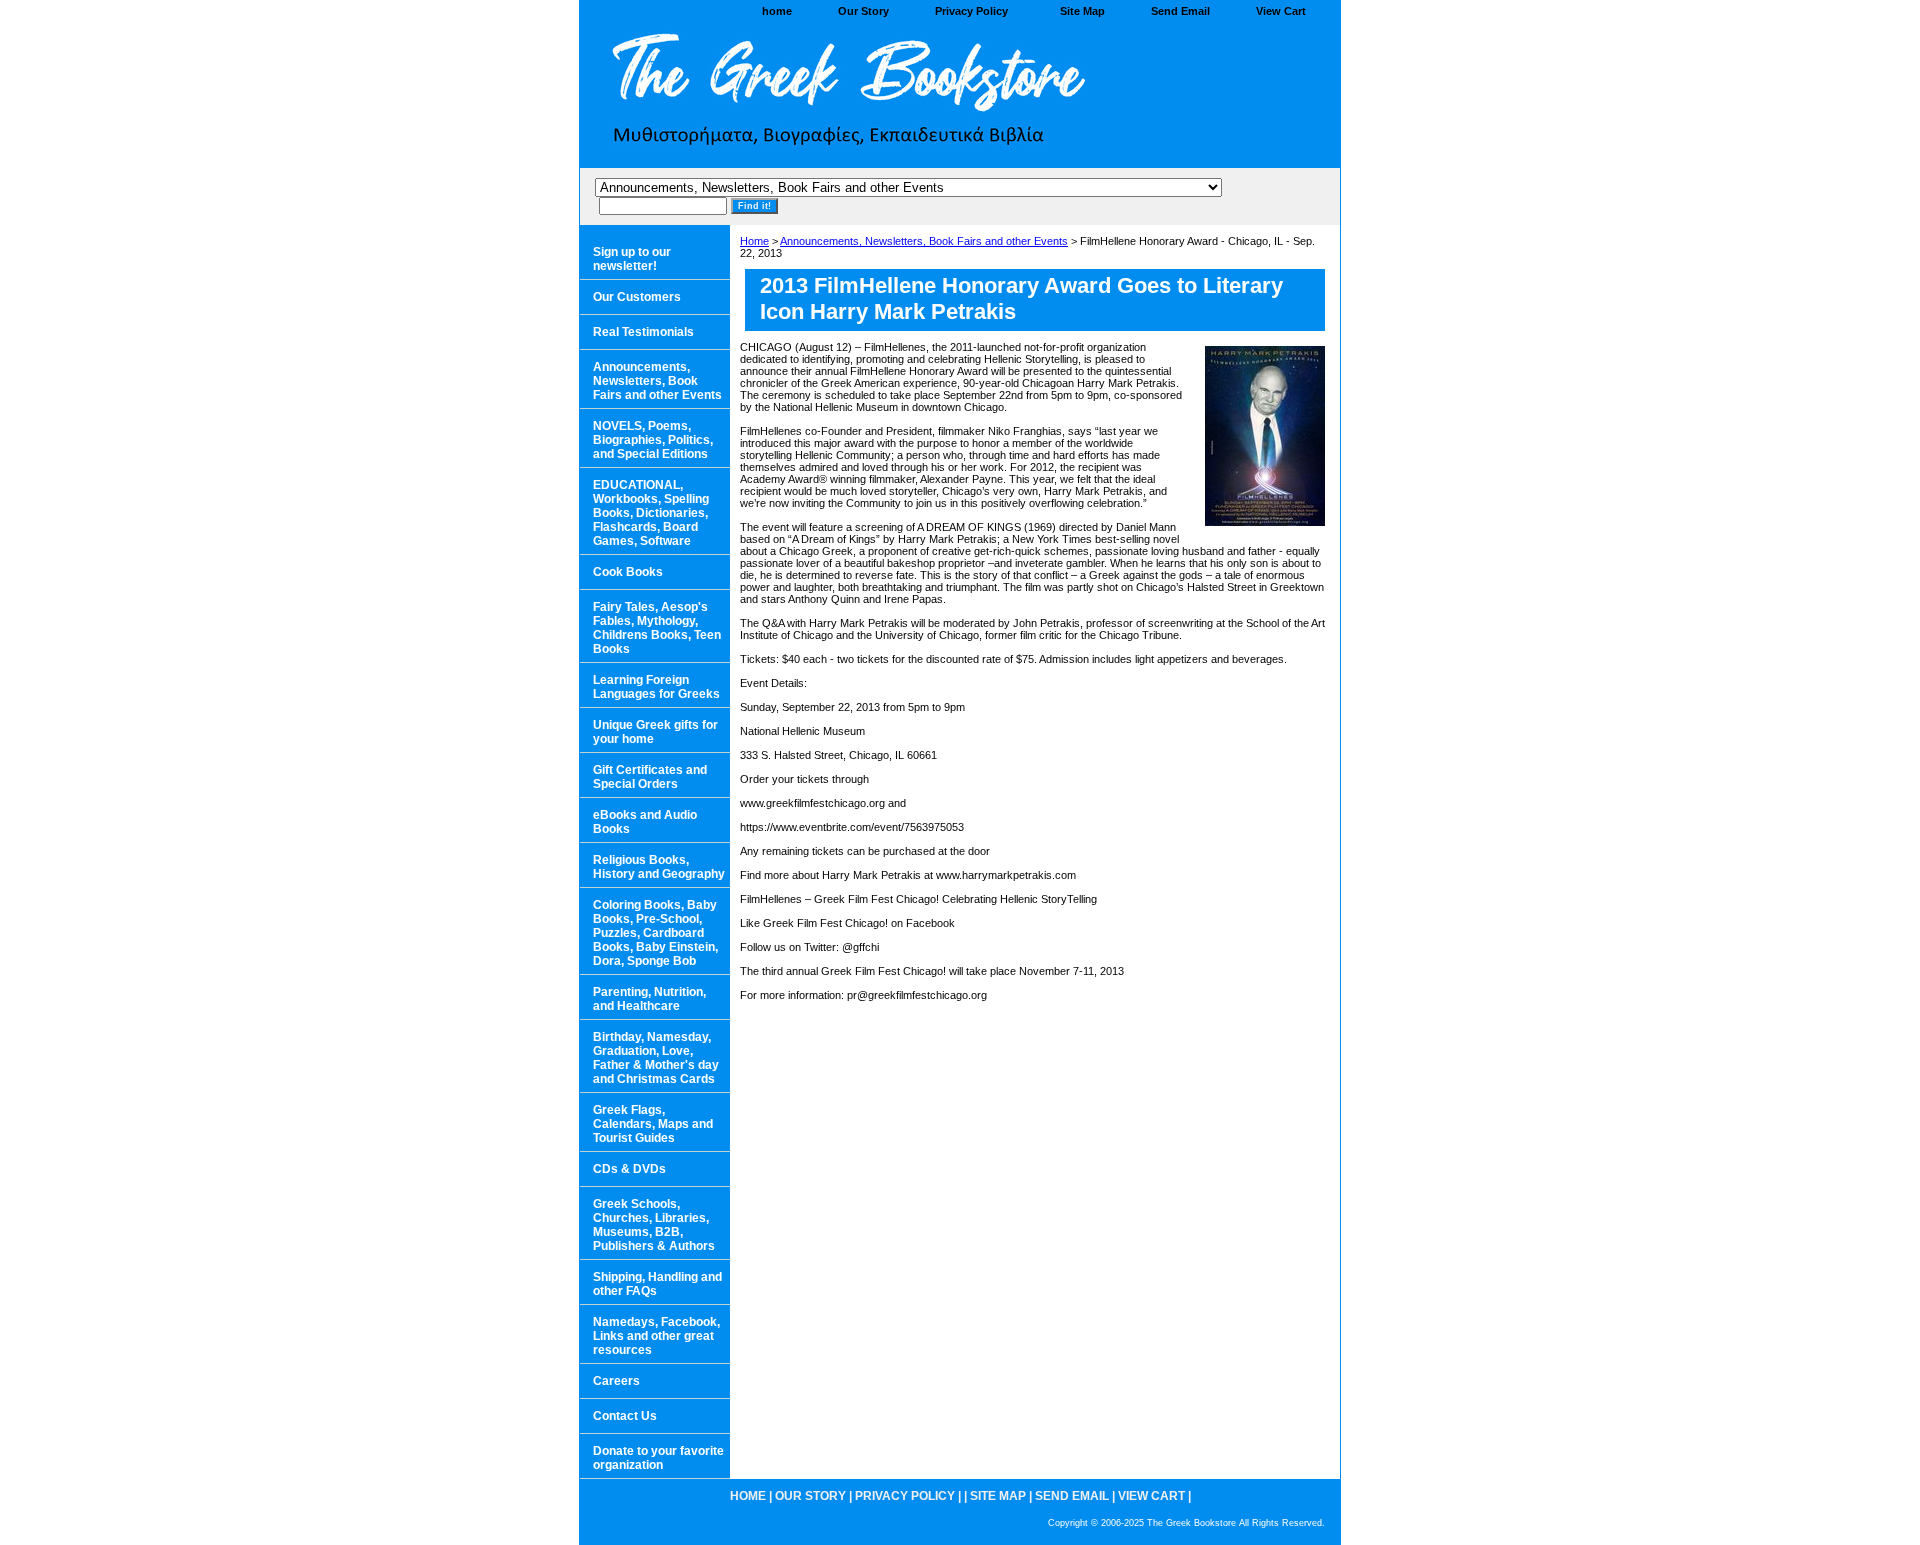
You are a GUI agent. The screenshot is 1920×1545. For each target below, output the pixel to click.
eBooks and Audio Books (645, 822)
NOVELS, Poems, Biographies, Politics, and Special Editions (653, 440)
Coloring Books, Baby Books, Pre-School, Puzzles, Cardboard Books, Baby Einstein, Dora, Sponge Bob (655, 933)
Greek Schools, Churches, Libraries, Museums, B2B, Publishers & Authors (654, 1225)
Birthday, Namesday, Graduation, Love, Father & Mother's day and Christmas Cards (656, 1058)
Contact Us (625, 1416)
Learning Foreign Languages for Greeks (656, 687)
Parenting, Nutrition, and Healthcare (649, 999)
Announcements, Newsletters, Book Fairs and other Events (924, 241)
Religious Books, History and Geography (659, 867)
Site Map (1082, 11)
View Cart (1281, 11)
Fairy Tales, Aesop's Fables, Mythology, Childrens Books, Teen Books (657, 628)
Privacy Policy (971, 11)
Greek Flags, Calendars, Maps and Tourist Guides (653, 1124)
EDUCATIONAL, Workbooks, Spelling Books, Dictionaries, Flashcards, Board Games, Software (651, 513)
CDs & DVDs (629, 1169)
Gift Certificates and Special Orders (650, 777)
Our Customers (637, 297)
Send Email (1180, 11)
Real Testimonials (643, 332)
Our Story (863, 11)
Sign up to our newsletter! (632, 259)
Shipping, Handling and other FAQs (657, 1284)
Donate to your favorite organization (658, 1458)
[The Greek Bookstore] (830, 96)
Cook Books (628, 572)
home (777, 11)
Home (754, 241)
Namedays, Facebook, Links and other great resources (656, 1336)
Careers (616, 1381)
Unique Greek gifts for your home (655, 732)
